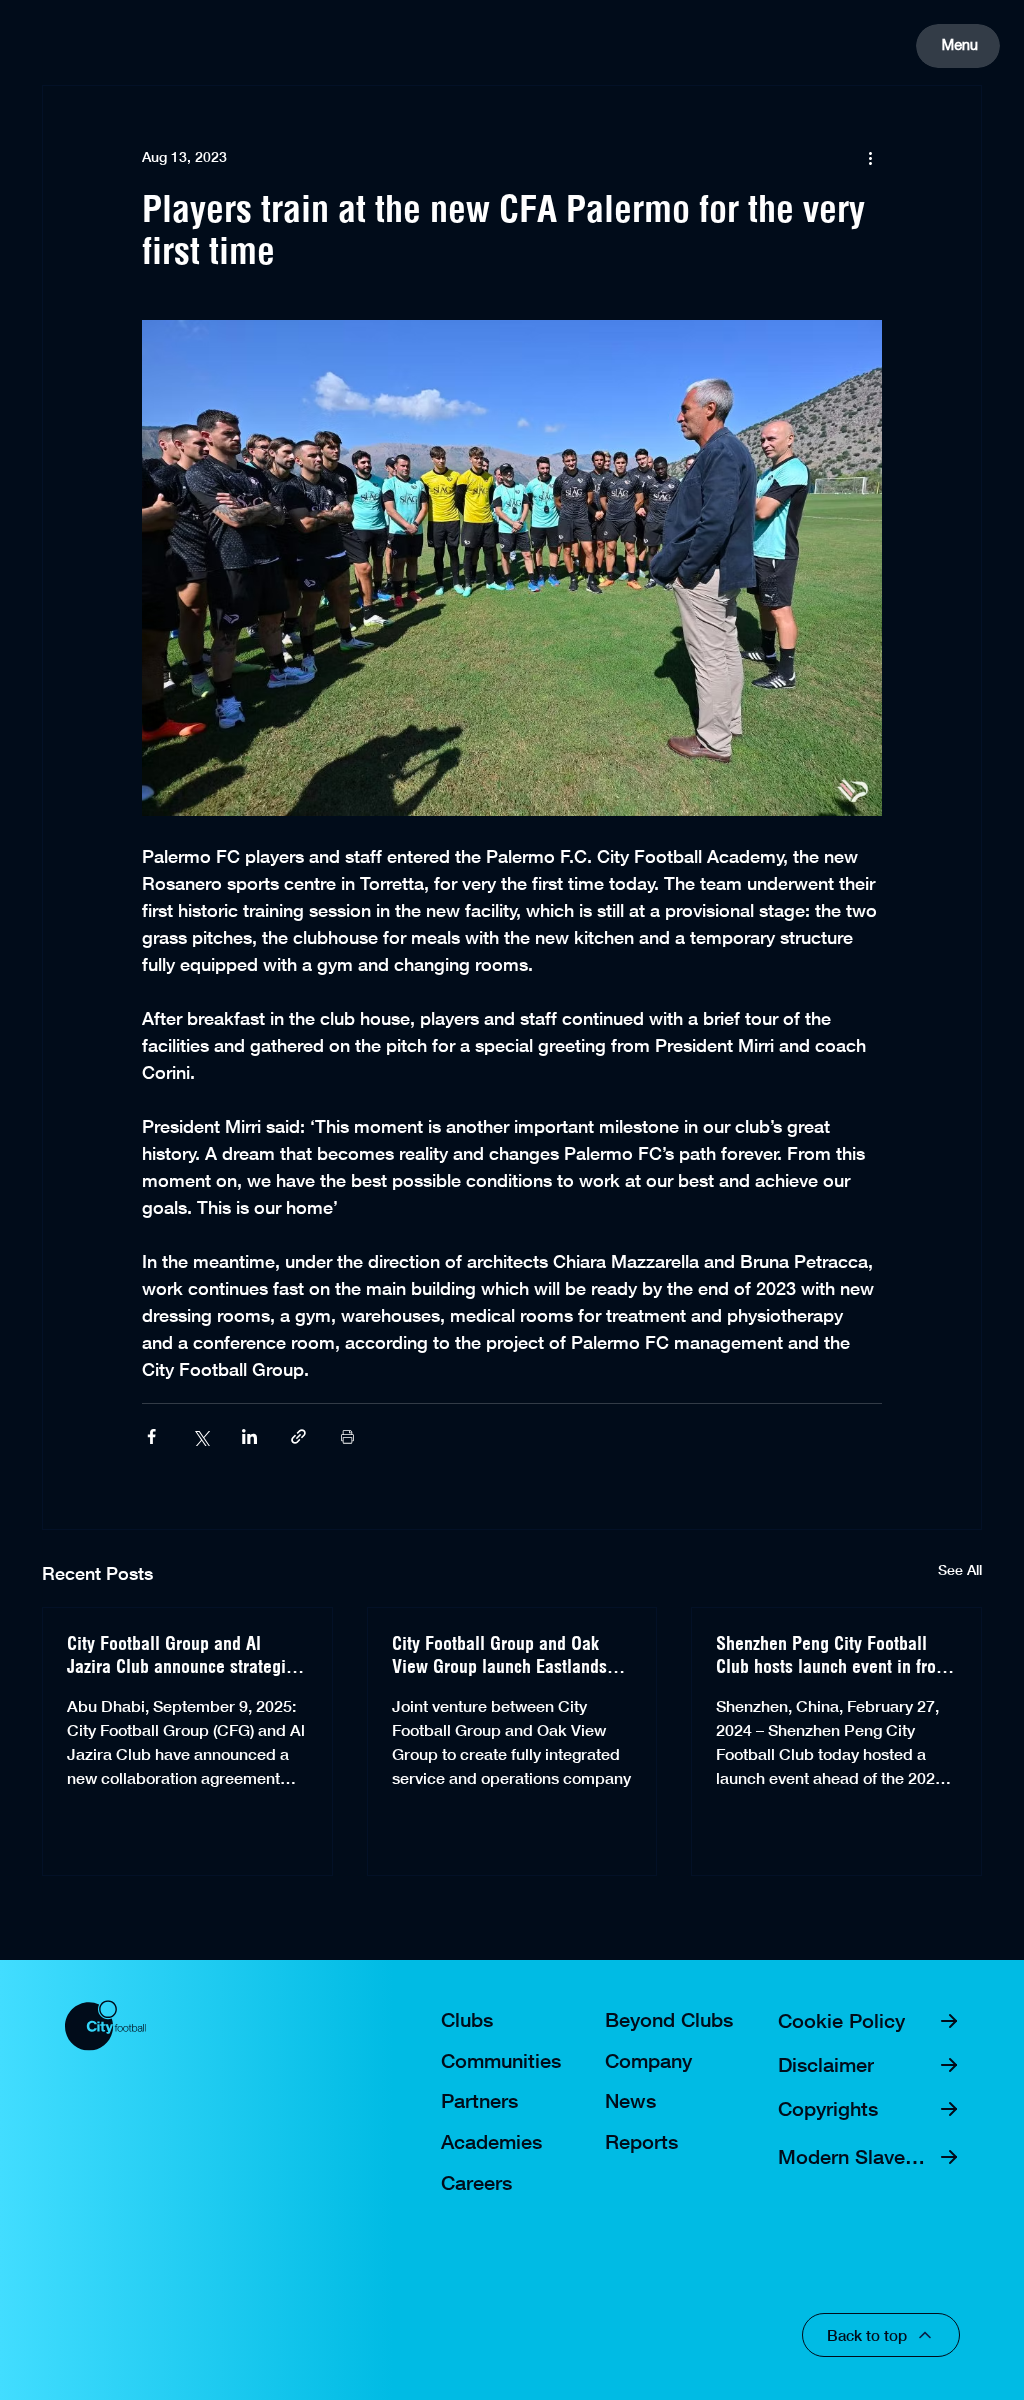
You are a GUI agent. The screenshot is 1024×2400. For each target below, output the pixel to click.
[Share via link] (298, 1436)
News (630, 2101)
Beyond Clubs (669, 2020)
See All (960, 1570)
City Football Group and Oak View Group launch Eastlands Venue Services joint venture (499, 1655)
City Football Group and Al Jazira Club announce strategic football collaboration (180, 1655)
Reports (641, 2142)
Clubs (467, 2020)
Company (648, 2061)
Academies (491, 2142)
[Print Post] (347, 1436)
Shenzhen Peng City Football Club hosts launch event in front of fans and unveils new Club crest (833, 1655)
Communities (501, 2061)
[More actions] (870, 158)
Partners (479, 2101)
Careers (476, 2183)
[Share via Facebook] (151, 1436)
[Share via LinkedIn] (249, 1436)
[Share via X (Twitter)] (200, 1436)
